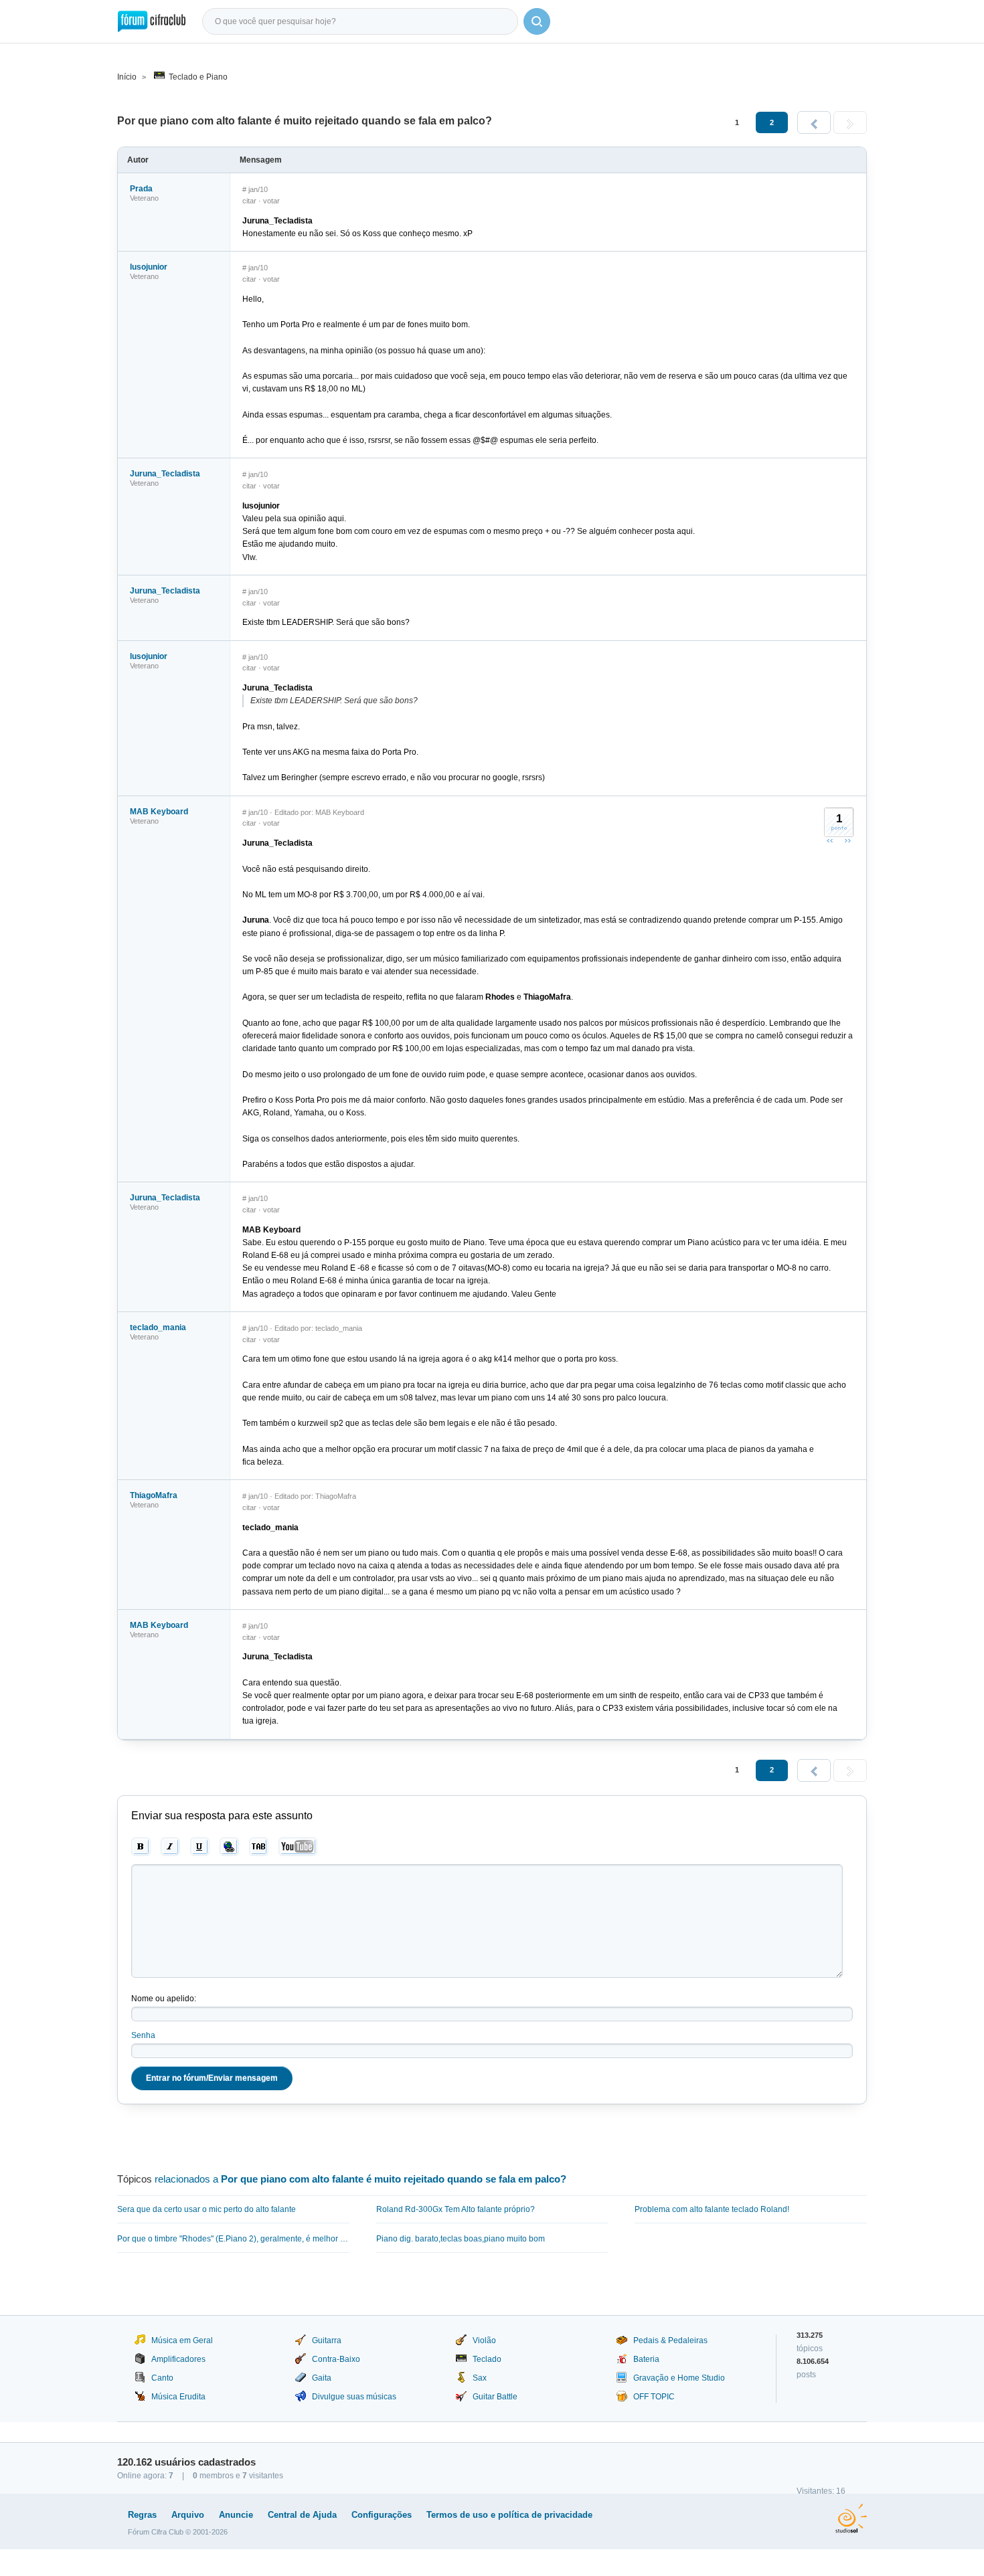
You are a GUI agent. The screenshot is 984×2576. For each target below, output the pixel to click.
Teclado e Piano (198, 77)
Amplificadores (178, 2359)
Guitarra (327, 2340)
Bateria (646, 2359)
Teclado (487, 2359)
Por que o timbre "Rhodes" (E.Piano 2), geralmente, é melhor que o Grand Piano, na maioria (233, 2239)
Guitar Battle (495, 2397)
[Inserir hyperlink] (229, 1847)
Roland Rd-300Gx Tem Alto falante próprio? (456, 2209)
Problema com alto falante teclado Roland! (712, 2209)
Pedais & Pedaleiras (670, 2340)
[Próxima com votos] (847, 840)
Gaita (322, 2378)
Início (127, 77)
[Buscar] (537, 21)
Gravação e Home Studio (679, 2378)
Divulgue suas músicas (354, 2397)
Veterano (144, 198)
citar (249, 201)
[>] (850, 122)
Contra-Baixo (336, 2359)
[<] (814, 122)
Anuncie (236, 2515)
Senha (143, 2035)
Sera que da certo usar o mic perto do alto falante (207, 2209)
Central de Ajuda (302, 2515)
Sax (480, 2378)
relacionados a (360, 2179)
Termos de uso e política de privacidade (509, 2515)
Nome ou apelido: (164, 1999)
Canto (162, 2378)
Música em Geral (182, 2340)
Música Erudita (178, 2397)
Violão (484, 2340)
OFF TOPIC (654, 2397)
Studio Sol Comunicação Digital (851, 2518)
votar (271, 201)
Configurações (382, 2515)
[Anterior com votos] (830, 840)
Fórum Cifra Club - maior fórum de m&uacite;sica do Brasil (152, 21)
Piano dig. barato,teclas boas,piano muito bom (461, 2239)
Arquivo (188, 2515)
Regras (142, 2515)
